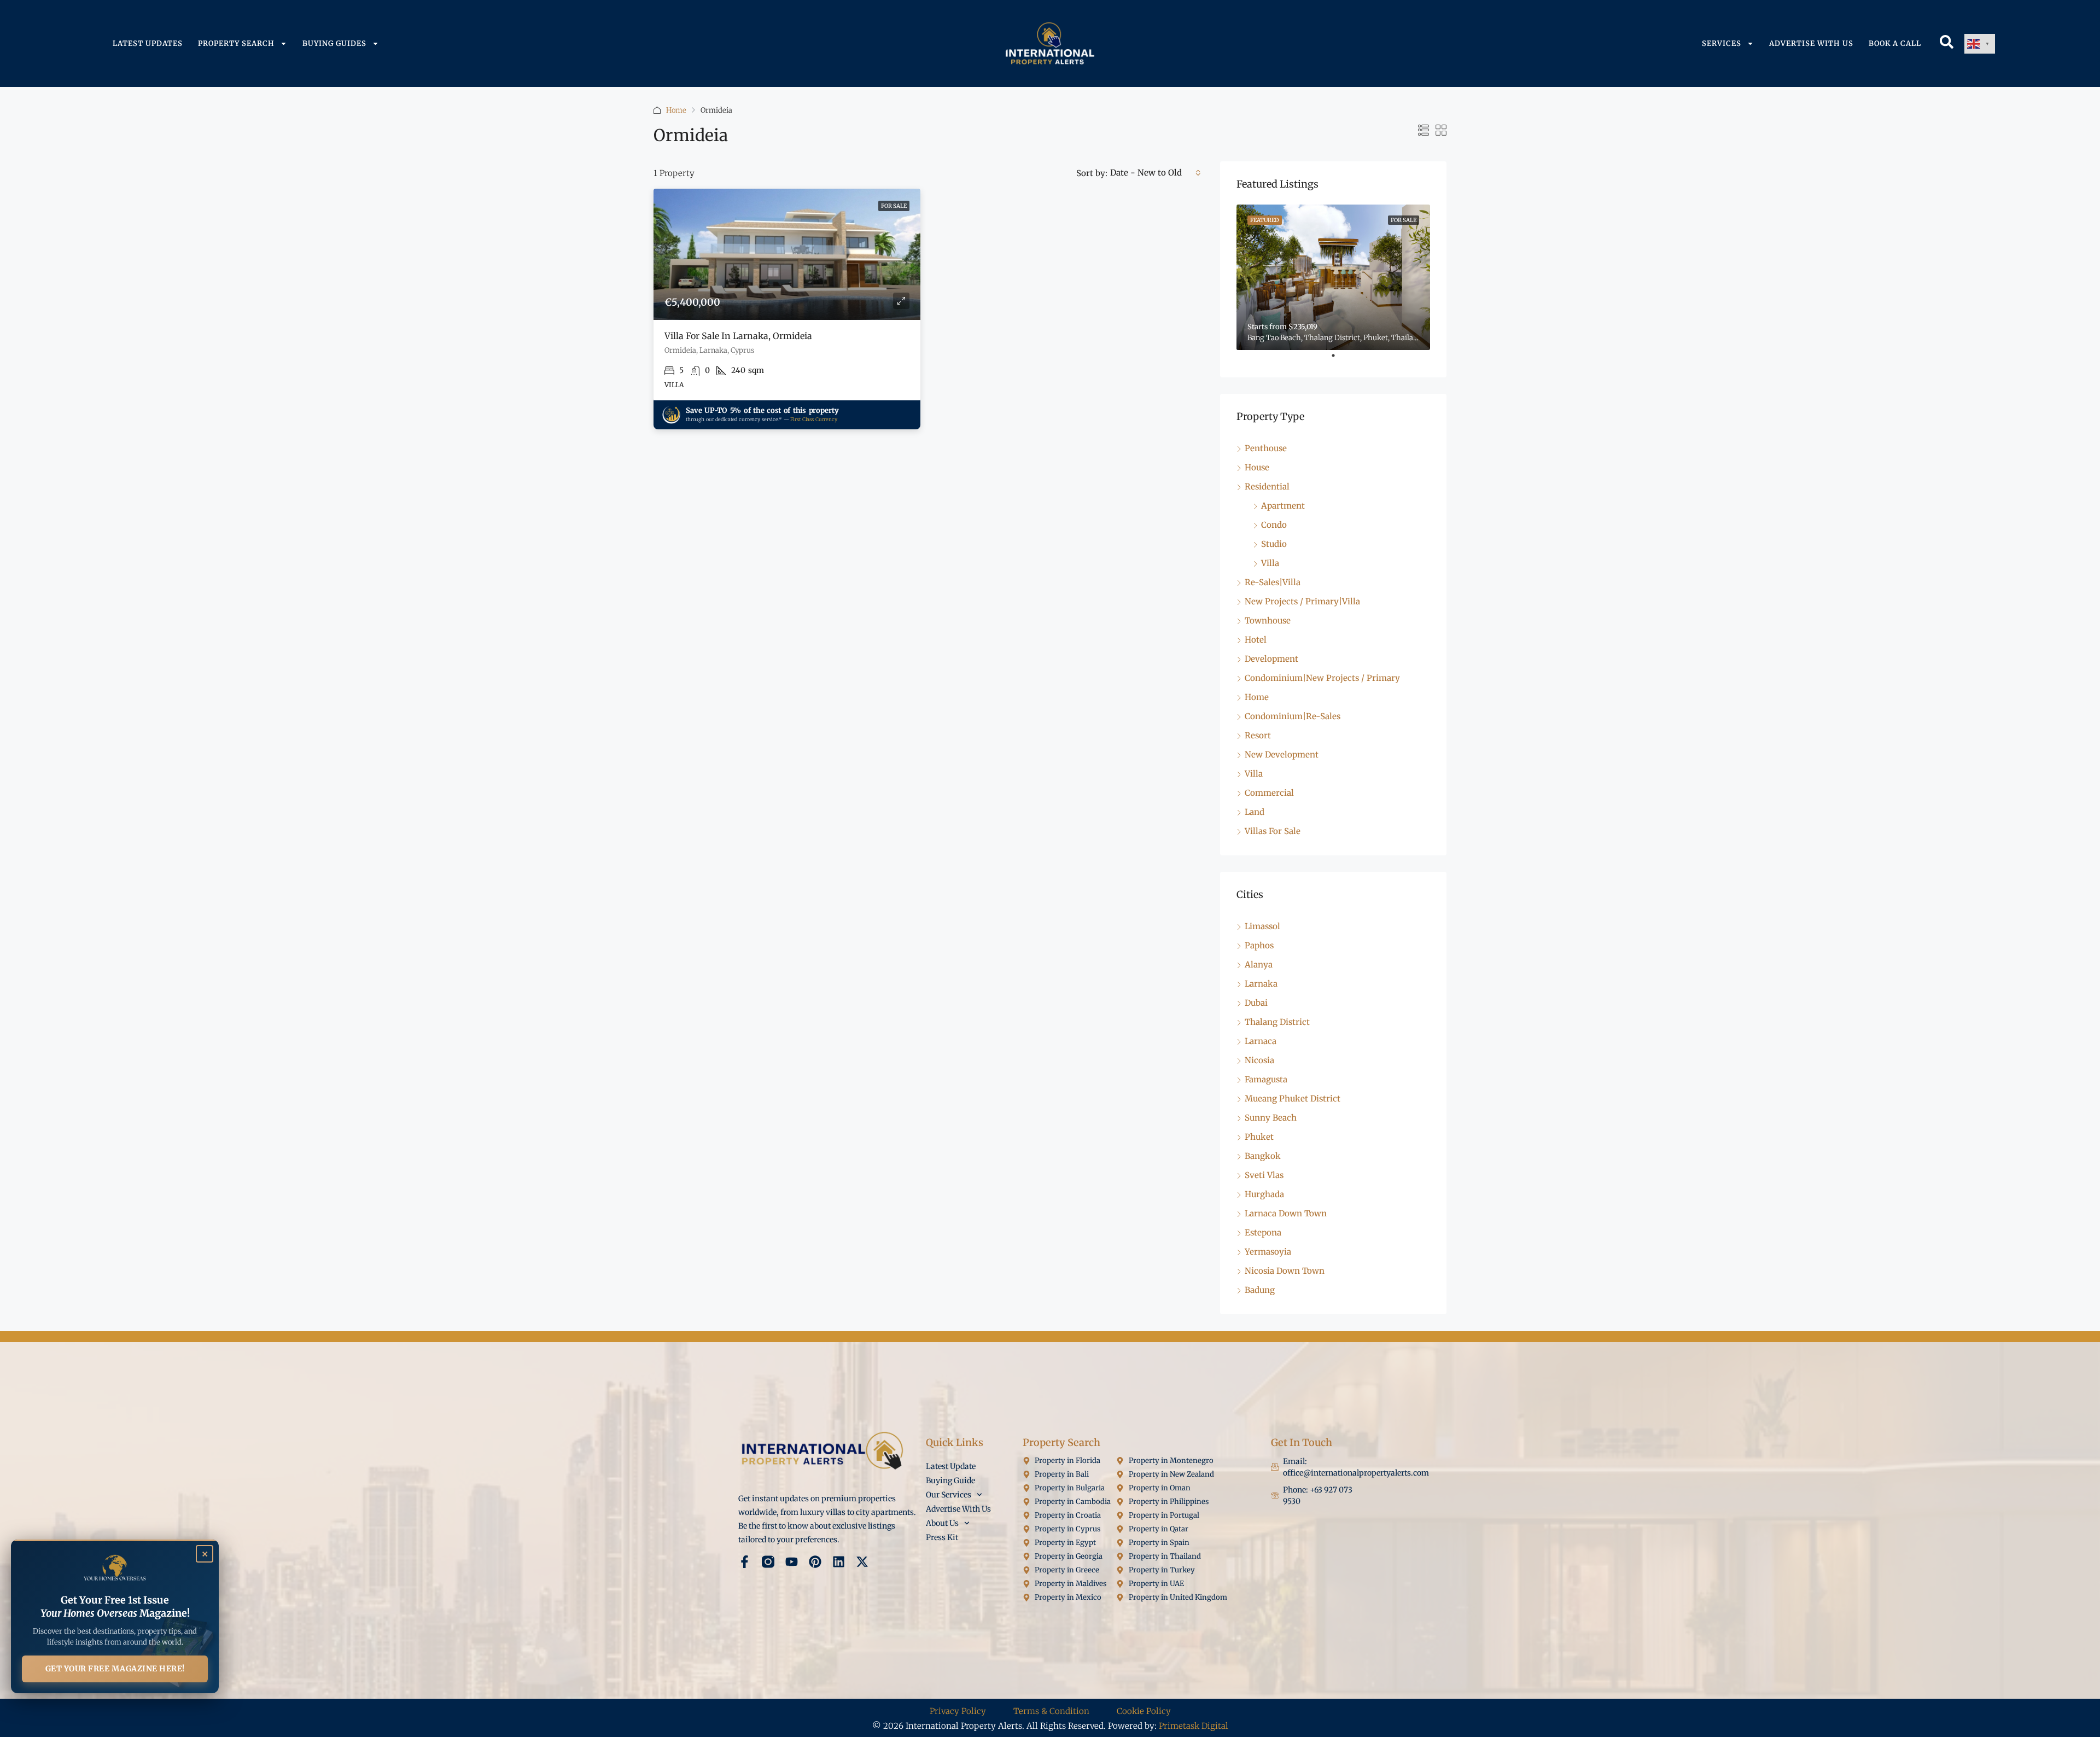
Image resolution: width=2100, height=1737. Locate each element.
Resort (1258, 735)
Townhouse (1268, 620)
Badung (1260, 1290)
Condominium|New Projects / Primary (1322, 678)
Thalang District (1277, 1022)
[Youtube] (792, 1562)
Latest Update (951, 1466)
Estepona (1263, 1232)
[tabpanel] (1333, 277)
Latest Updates (148, 43)
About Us (942, 1523)
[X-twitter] (862, 1562)
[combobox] (1156, 173)
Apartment (1283, 506)
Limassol (1262, 926)
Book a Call (1895, 43)
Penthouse (1266, 448)
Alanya (1259, 964)
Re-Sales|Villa (1273, 582)
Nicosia (1259, 1060)
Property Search (236, 43)
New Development (1282, 754)
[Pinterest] (815, 1562)
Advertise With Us (1811, 43)
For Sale (894, 206)
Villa (1270, 563)
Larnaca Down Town (1286, 1213)
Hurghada (1264, 1194)
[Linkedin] (839, 1562)
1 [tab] (1339, 360)
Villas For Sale (1273, 831)
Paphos (1259, 945)
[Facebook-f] (745, 1562)
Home (676, 110)
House (1257, 467)
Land (1255, 812)
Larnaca (1261, 1041)
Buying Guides (334, 43)
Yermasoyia (1268, 1252)
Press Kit (942, 1537)
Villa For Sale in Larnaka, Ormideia (738, 336)
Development (1271, 659)
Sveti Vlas (1264, 1175)
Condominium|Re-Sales (1293, 716)
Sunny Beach (1271, 1118)
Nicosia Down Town (1285, 1271)
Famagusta (1266, 1079)
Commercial (1269, 793)
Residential (1267, 486)
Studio (1274, 544)
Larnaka (1261, 984)
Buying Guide (950, 1480)
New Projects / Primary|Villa (1302, 601)
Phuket (1259, 1137)
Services (1722, 43)
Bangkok (1263, 1156)
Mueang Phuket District (1293, 1098)
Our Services (949, 1495)
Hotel (1256, 640)
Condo (1274, 525)
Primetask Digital (1194, 1726)
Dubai (1256, 1003)
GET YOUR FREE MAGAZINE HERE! (115, 1669)
